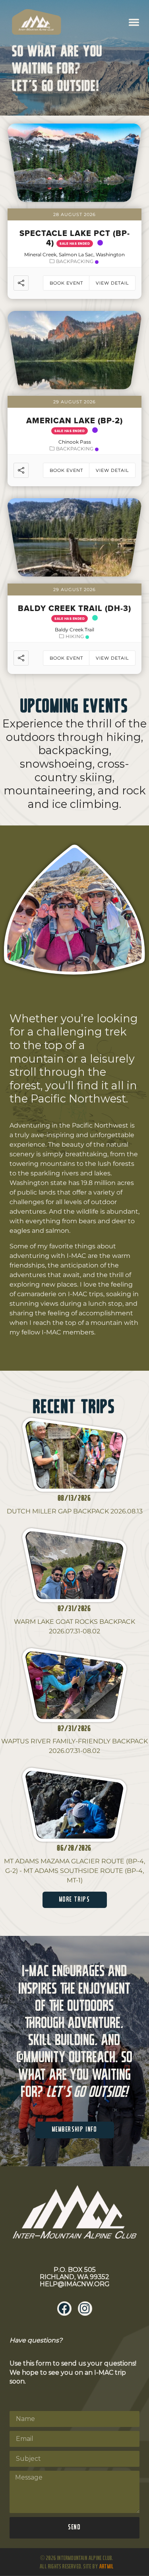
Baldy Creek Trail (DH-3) (74, 608)
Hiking (75, 636)
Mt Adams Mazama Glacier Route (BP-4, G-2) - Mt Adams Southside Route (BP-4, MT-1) (74, 1871)
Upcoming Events (75, 707)
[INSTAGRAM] (85, 2309)
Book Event (66, 283)
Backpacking (75, 261)
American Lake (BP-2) (74, 420)
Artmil (106, 2567)
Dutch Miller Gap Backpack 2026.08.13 (75, 1511)
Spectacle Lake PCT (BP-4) (75, 238)
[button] (134, 22)
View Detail (112, 283)
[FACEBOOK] (64, 2309)
